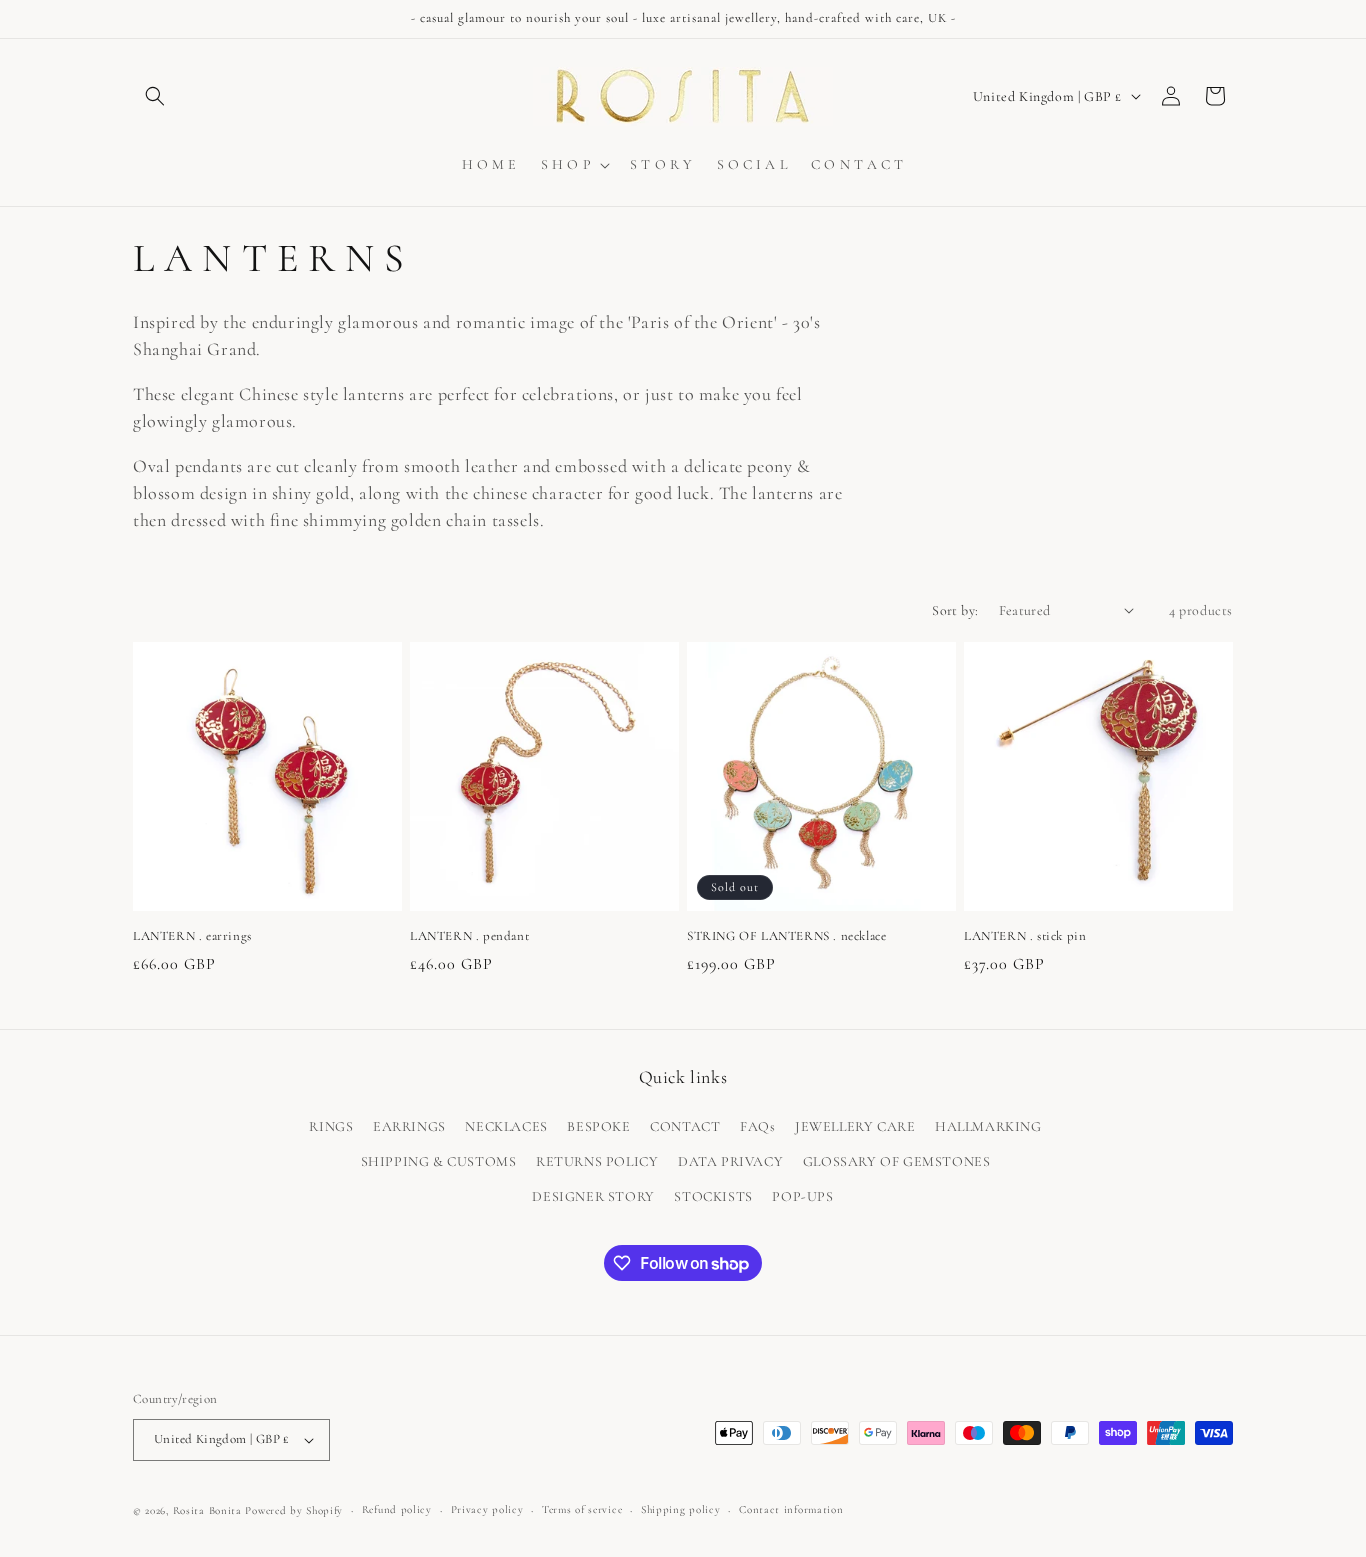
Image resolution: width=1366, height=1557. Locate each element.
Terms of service (582, 1509)
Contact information (791, 1509)
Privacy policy (487, 1509)
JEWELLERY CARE (855, 1126)
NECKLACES (506, 1126)
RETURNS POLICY (597, 1161)
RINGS (331, 1126)
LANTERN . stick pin (1025, 936)
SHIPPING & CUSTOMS (439, 1161)
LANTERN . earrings (192, 936)
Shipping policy (681, 1509)
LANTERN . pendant (469, 936)
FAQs (757, 1126)
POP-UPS (802, 1197)
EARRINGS (409, 1126)
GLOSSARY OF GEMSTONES (897, 1161)
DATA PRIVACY (730, 1161)
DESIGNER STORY (593, 1197)
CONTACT (685, 1126)
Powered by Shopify (294, 1510)
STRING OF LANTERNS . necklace (786, 936)
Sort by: (955, 610)
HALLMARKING (988, 1126)
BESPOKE (598, 1126)
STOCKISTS (713, 1197)
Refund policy (397, 1509)
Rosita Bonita (207, 1510)
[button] (155, 96)
